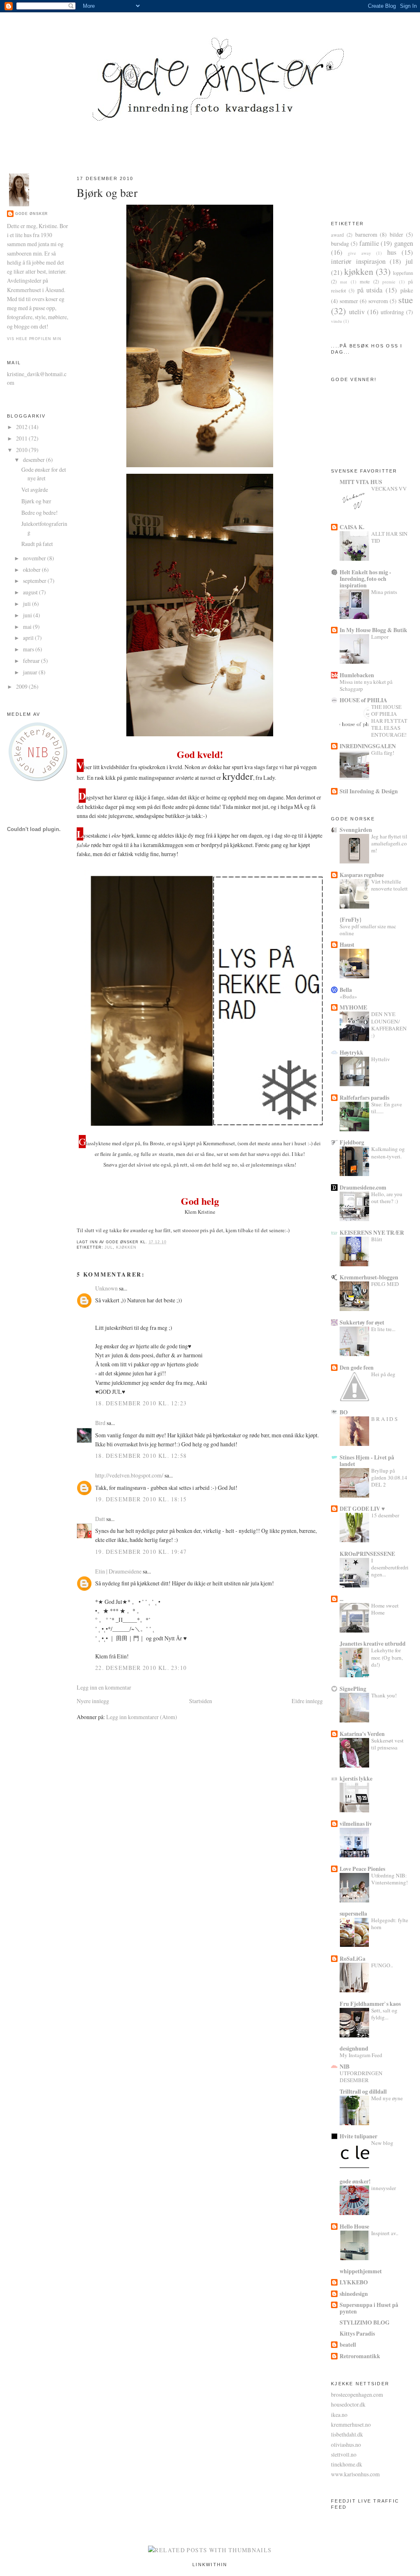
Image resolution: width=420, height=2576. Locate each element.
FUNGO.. (382, 1965)
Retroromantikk (360, 2356)
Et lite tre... (383, 1329)
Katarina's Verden (362, 1734)
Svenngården (356, 830)
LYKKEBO (354, 2282)
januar (31, 672)
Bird (100, 1423)
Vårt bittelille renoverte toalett (389, 885)
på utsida (370, 290)
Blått (377, 1239)
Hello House (354, 2226)
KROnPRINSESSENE (367, 1554)
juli (27, 604)
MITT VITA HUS (361, 482)
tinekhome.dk (347, 2464)
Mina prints (384, 592)
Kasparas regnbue (362, 875)
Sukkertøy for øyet (362, 1322)
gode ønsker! (355, 2181)
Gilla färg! (383, 753)
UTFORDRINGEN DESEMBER (361, 2077)
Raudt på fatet (37, 544)
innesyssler (383, 2188)
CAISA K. (352, 527)
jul (109, 1247)
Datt (100, 1519)
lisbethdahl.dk (347, 2434)
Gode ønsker (32, 214)
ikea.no (339, 2415)
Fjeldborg (352, 1142)
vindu (337, 321)
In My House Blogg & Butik (373, 630)
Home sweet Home (385, 1609)
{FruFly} (350, 919)
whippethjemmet (361, 2271)
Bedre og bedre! (40, 513)
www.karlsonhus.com (355, 2474)
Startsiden (201, 1701)
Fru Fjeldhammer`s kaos (370, 2004)
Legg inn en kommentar (104, 1687)
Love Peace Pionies (362, 1869)
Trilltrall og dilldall (363, 2091)
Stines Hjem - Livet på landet (367, 1460)
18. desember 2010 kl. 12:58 (141, 1456)
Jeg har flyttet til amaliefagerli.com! (389, 843)
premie (389, 282)
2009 (22, 686)
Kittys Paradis (357, 2333)
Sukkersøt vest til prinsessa (387, 1744)
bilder (396, 234)
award (337, 235)
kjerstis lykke (356, 1778)
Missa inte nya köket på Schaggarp (366, 685)
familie (369, 243)
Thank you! (384, 1695)
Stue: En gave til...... (387, 1108)
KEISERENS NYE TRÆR (372, 1232)
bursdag (340, 243)
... (341, 1599)
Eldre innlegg (307, 1701)
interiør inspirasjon (358, 261)
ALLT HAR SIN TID (389, 537)
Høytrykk (352, 1052)
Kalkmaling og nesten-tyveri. (388, 1152)
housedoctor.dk (348, 2404)
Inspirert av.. (385, 2233)
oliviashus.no (346, 2445)
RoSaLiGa (353, 1958)
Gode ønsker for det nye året (44, 474)
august (31, 592)
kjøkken (126, 1247)
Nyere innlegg (93, 1701)
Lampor (380, 637)
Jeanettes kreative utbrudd (373, 1643)
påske (407, 290)
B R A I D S (384, 1419)
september (35, 581)
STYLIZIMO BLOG (365, 2322)
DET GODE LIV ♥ (362, 1508)
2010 (22, 450)
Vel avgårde (35, 490)
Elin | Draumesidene (118, 1571)
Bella (346, 990)
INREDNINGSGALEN (368, 746)
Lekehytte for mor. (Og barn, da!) (387, 1657)
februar (32, 661)
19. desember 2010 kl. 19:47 (141, 1552)
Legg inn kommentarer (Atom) (142, 1717)
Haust (347, 944)
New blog (382, 2143)
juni (28, 615)
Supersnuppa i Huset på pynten (369, 2308)
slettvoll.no (344, 2454)
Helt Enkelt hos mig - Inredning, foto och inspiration (365, 579)
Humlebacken (357, 675)
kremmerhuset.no (351, 2424)
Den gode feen (357, 1367)
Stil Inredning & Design (369, 791)
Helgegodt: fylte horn (390, 1924)
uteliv (357, 312)
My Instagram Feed (361, 2055)
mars (29, 649)
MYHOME (353, 1007)
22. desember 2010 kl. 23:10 (141, 1668)
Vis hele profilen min (34, 339)
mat (344, 282)
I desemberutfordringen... (390, 1567)
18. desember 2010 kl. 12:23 (141, 1403)
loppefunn (403, 273)
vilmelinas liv (356, 1824)
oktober (32, 570)
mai (28, 627)
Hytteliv (381, 1059)
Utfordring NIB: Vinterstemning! (389, 1879)
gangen (404, 243)
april (29, 638)
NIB (345, 2066)
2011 (22, 438)
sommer (349, 301)
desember (34, 460)
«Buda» (348, 996)
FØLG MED (385, 1284)
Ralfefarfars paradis (364, 1097)
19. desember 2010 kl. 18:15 (141, 1499)
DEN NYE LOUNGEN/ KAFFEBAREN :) (389, 1025)
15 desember (385, 1515)
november (35, 558)
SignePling (353, 1689)
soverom (378, 301)
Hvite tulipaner (358, 2136)
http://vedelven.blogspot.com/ (129, 1475)
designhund (354, 2048)
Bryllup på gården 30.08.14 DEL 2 (389, 1478)
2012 (22, 427)
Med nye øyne (387, 2098)
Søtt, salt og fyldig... (384, 2014)
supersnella (353, 1913)
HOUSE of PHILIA (363, 700)
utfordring (392, 312)
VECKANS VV (389, 489)
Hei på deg (383, 1374)
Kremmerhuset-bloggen (369, 1277)
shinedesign (354, 2294)
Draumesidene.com (363, 1187)
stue (406, 300)
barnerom (366, 234)
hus (392, 252)
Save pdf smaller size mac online (368, 930)
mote (365, 282)
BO (344, 1412)
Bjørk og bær (36, 501)
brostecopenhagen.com (357, 2394)
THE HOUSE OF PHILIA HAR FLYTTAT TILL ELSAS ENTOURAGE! (389, 721)
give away (359, 253)
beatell (348, 2344)
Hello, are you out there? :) (387, 1198)
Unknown (106, 1288)
